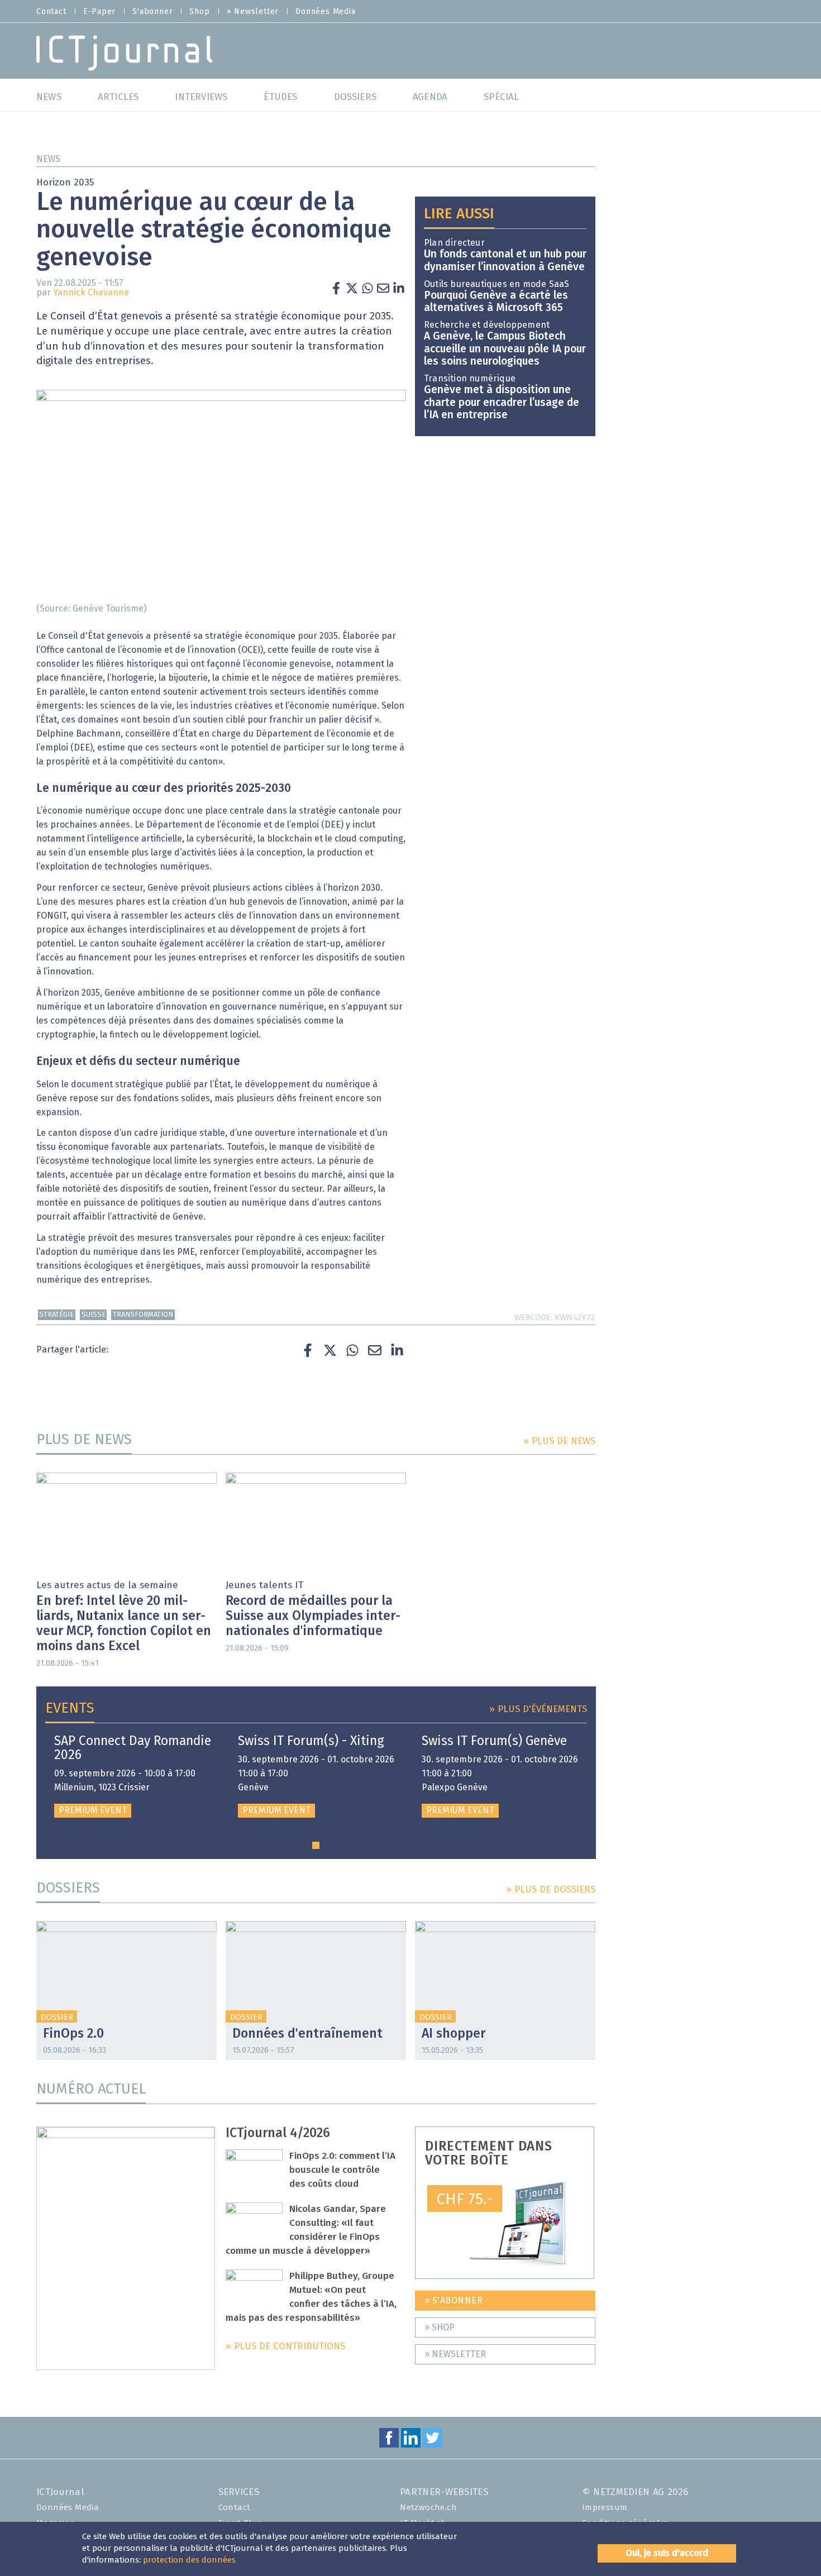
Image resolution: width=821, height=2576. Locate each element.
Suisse (94, 1315)
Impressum (605, 2508)
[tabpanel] (133, 1776)
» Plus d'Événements (538, 1710)
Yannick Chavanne (91, 293)
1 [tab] (316, 1845)
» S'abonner (454, 2301)
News (48, 159)
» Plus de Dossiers (551, 1890)
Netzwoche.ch (428, 2508)
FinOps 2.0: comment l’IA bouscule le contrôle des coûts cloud (342, 2170)
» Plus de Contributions (285, 2347)
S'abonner (152, 12)
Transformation (143, 1315)
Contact (51, 12)
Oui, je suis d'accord (667, 2553)
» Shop (440, 2328)
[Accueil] (124, 52)
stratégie (56, 1315)
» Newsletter (253, 12)
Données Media (325, 12)
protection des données (189, 2560)
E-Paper (100, 12)
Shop (199, 12)
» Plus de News (559, 1442)
